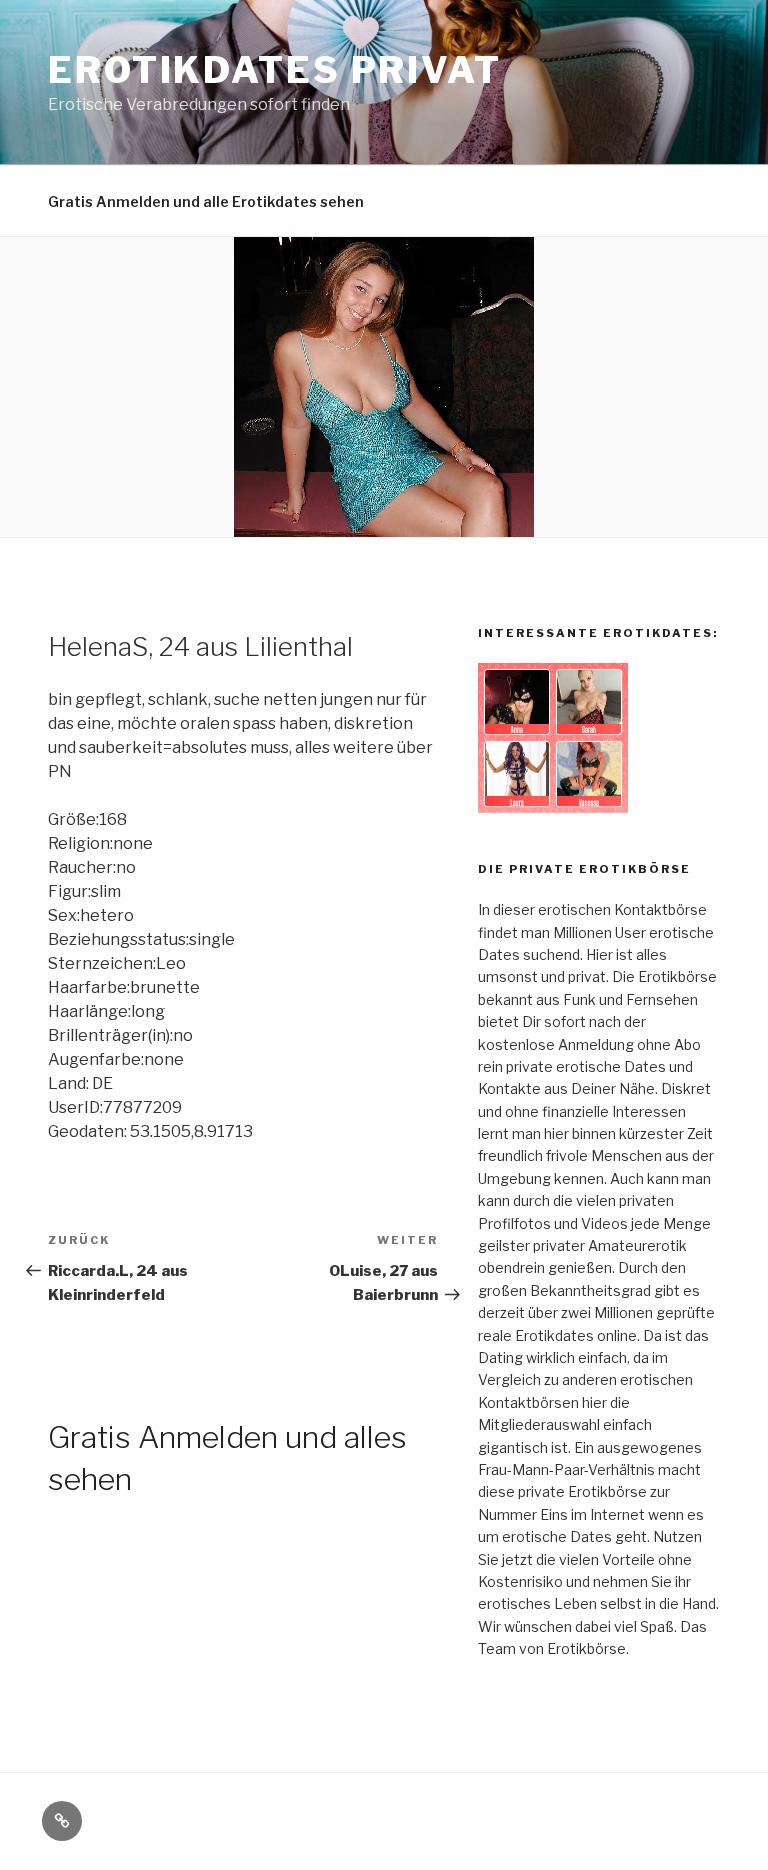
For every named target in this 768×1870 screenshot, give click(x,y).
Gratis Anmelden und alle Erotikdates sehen (206, 201)
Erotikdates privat (275, 70)
